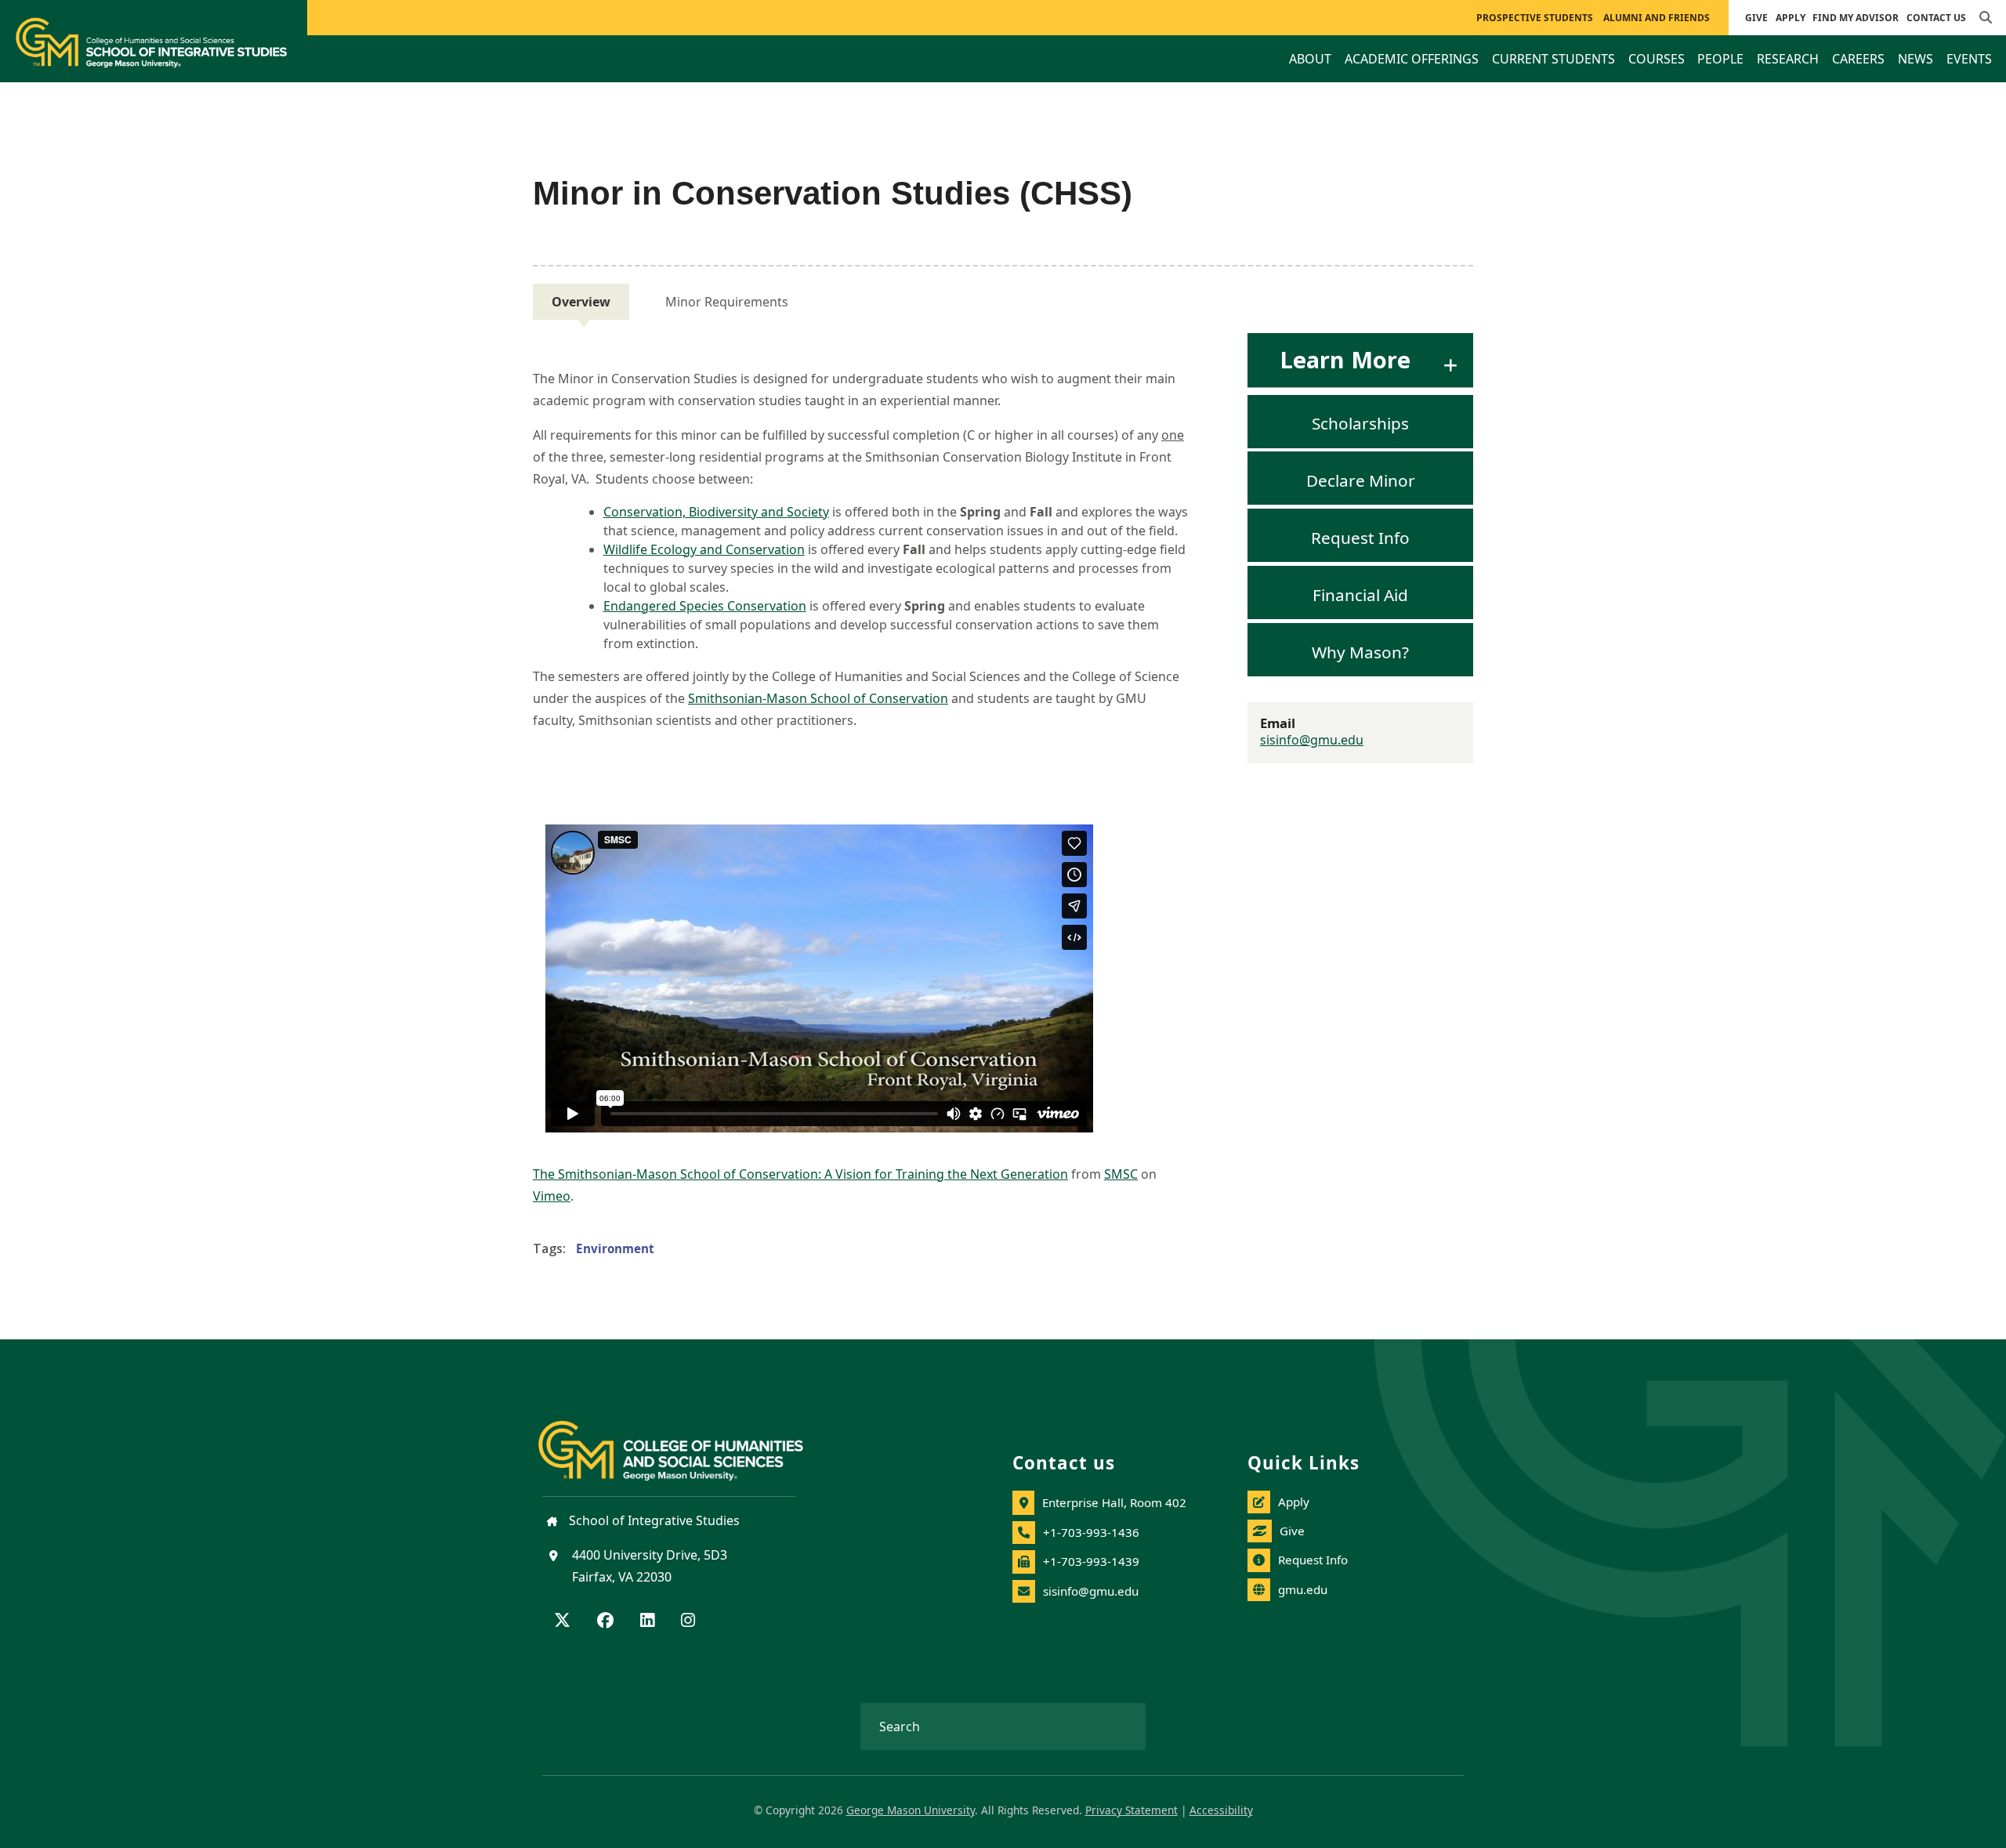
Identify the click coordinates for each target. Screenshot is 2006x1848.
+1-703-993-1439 (1091, 1561)
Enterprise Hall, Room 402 (1114, 1502)
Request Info (1360, 538)
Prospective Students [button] (1535, 18)
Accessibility (1221, 1810)
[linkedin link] (647, 1622)
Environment (615, 1248)
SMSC (1121, 1174)
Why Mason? (1360, 651)
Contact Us (1936, 18)
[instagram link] (688, 1622)
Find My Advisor (1856, 18)
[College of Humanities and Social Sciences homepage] (686, 1441)
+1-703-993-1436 (1091, 1532)
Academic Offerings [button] (1412, 59)
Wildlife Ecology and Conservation (704, 549)
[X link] (562, 1622)
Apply (1791, 18)
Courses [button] (1657, 59)
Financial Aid (1360, 594)
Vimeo (552, 1196)
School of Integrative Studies (653, 1520)
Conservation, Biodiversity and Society (716, 512)
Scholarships (1360, 423)
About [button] (1310, 59)
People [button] (1720, 59)
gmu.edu (1303, 1589)
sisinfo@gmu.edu (1312, 740)
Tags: (549, 1248)
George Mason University (911, 1810)
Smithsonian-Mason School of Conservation (818, 698)
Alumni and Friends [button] (1657, 18)
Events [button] (1969, 59)
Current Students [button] (1553, 59)
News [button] (1915, 59)
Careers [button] (1858, 59)
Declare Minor (1361, 480)
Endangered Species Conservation (705, 606)
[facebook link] (605, 1622)
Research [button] (1788, 59)
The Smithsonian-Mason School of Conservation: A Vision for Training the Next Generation (800, 1174)
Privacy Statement (1132, 1810)
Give (1756, 18)
